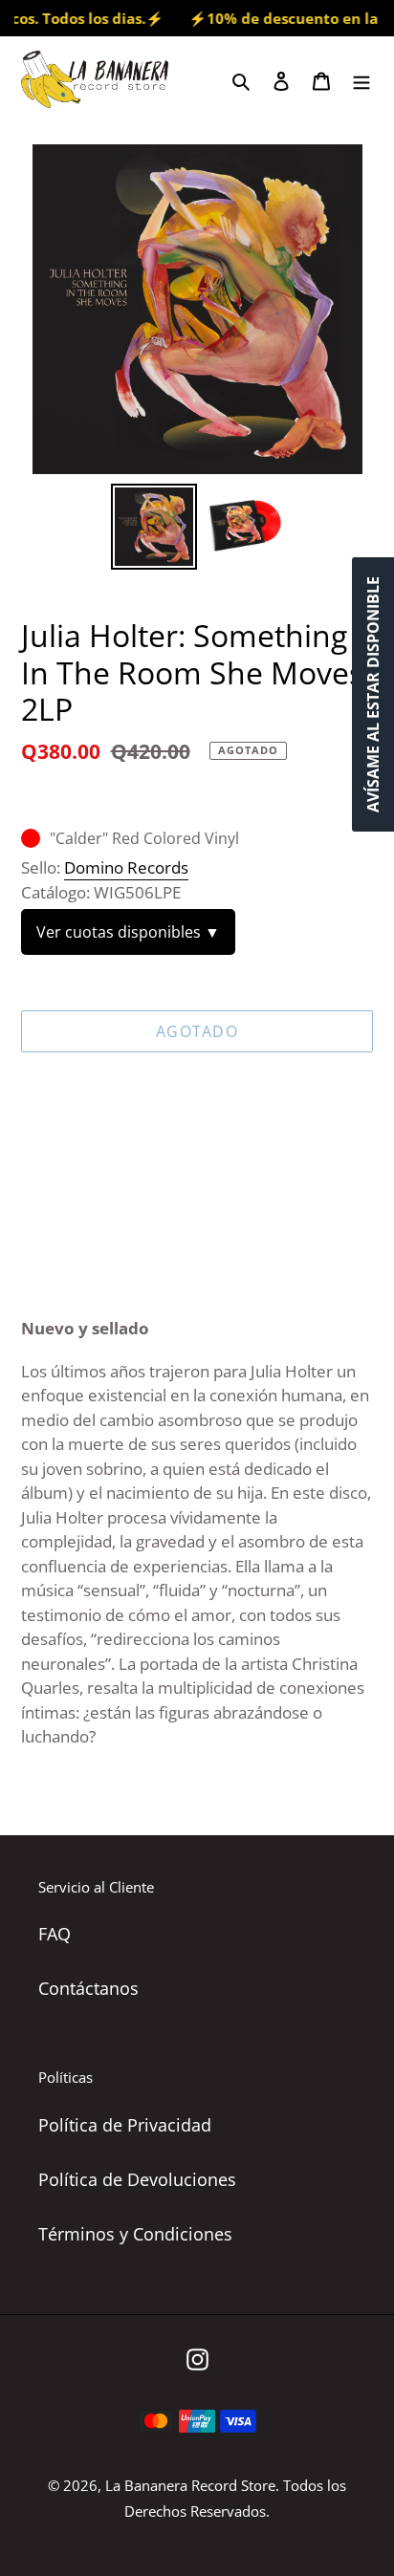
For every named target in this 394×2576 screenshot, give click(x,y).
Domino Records (126, 867)
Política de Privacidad (125, 2125)
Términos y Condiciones (135, 2234)
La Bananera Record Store (190, 2485)
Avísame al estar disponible (373, 694)
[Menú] (361, 79)
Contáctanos (88, 1988)
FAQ (55, 1934)
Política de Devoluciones (137, 2179)
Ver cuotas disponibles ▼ (128, 932)
